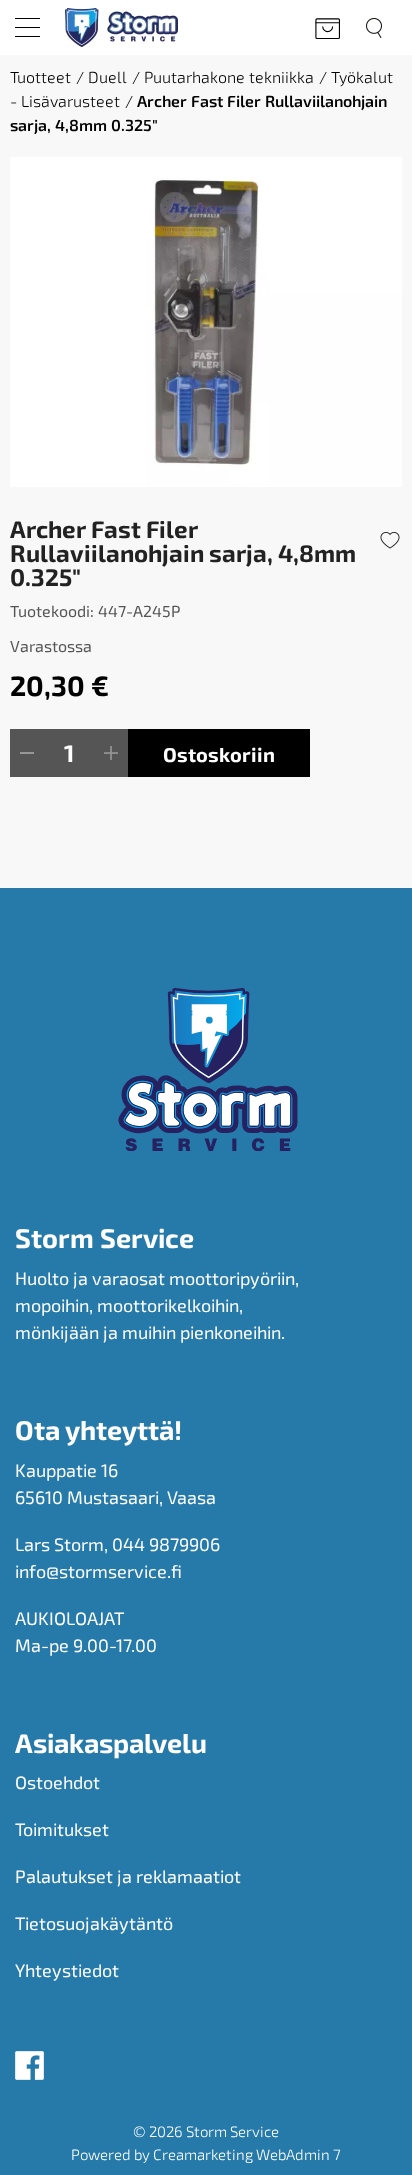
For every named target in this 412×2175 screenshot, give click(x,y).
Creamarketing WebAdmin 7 (247, 2154)
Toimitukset (62, 1829)
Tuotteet (40, 76)
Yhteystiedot (67, 1970)
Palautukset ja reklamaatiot (128, 1876)
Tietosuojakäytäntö (94, 1923)
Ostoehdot (57, 1782)
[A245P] (206, 322)
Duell (107, 76)
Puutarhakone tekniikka (229, 76)
